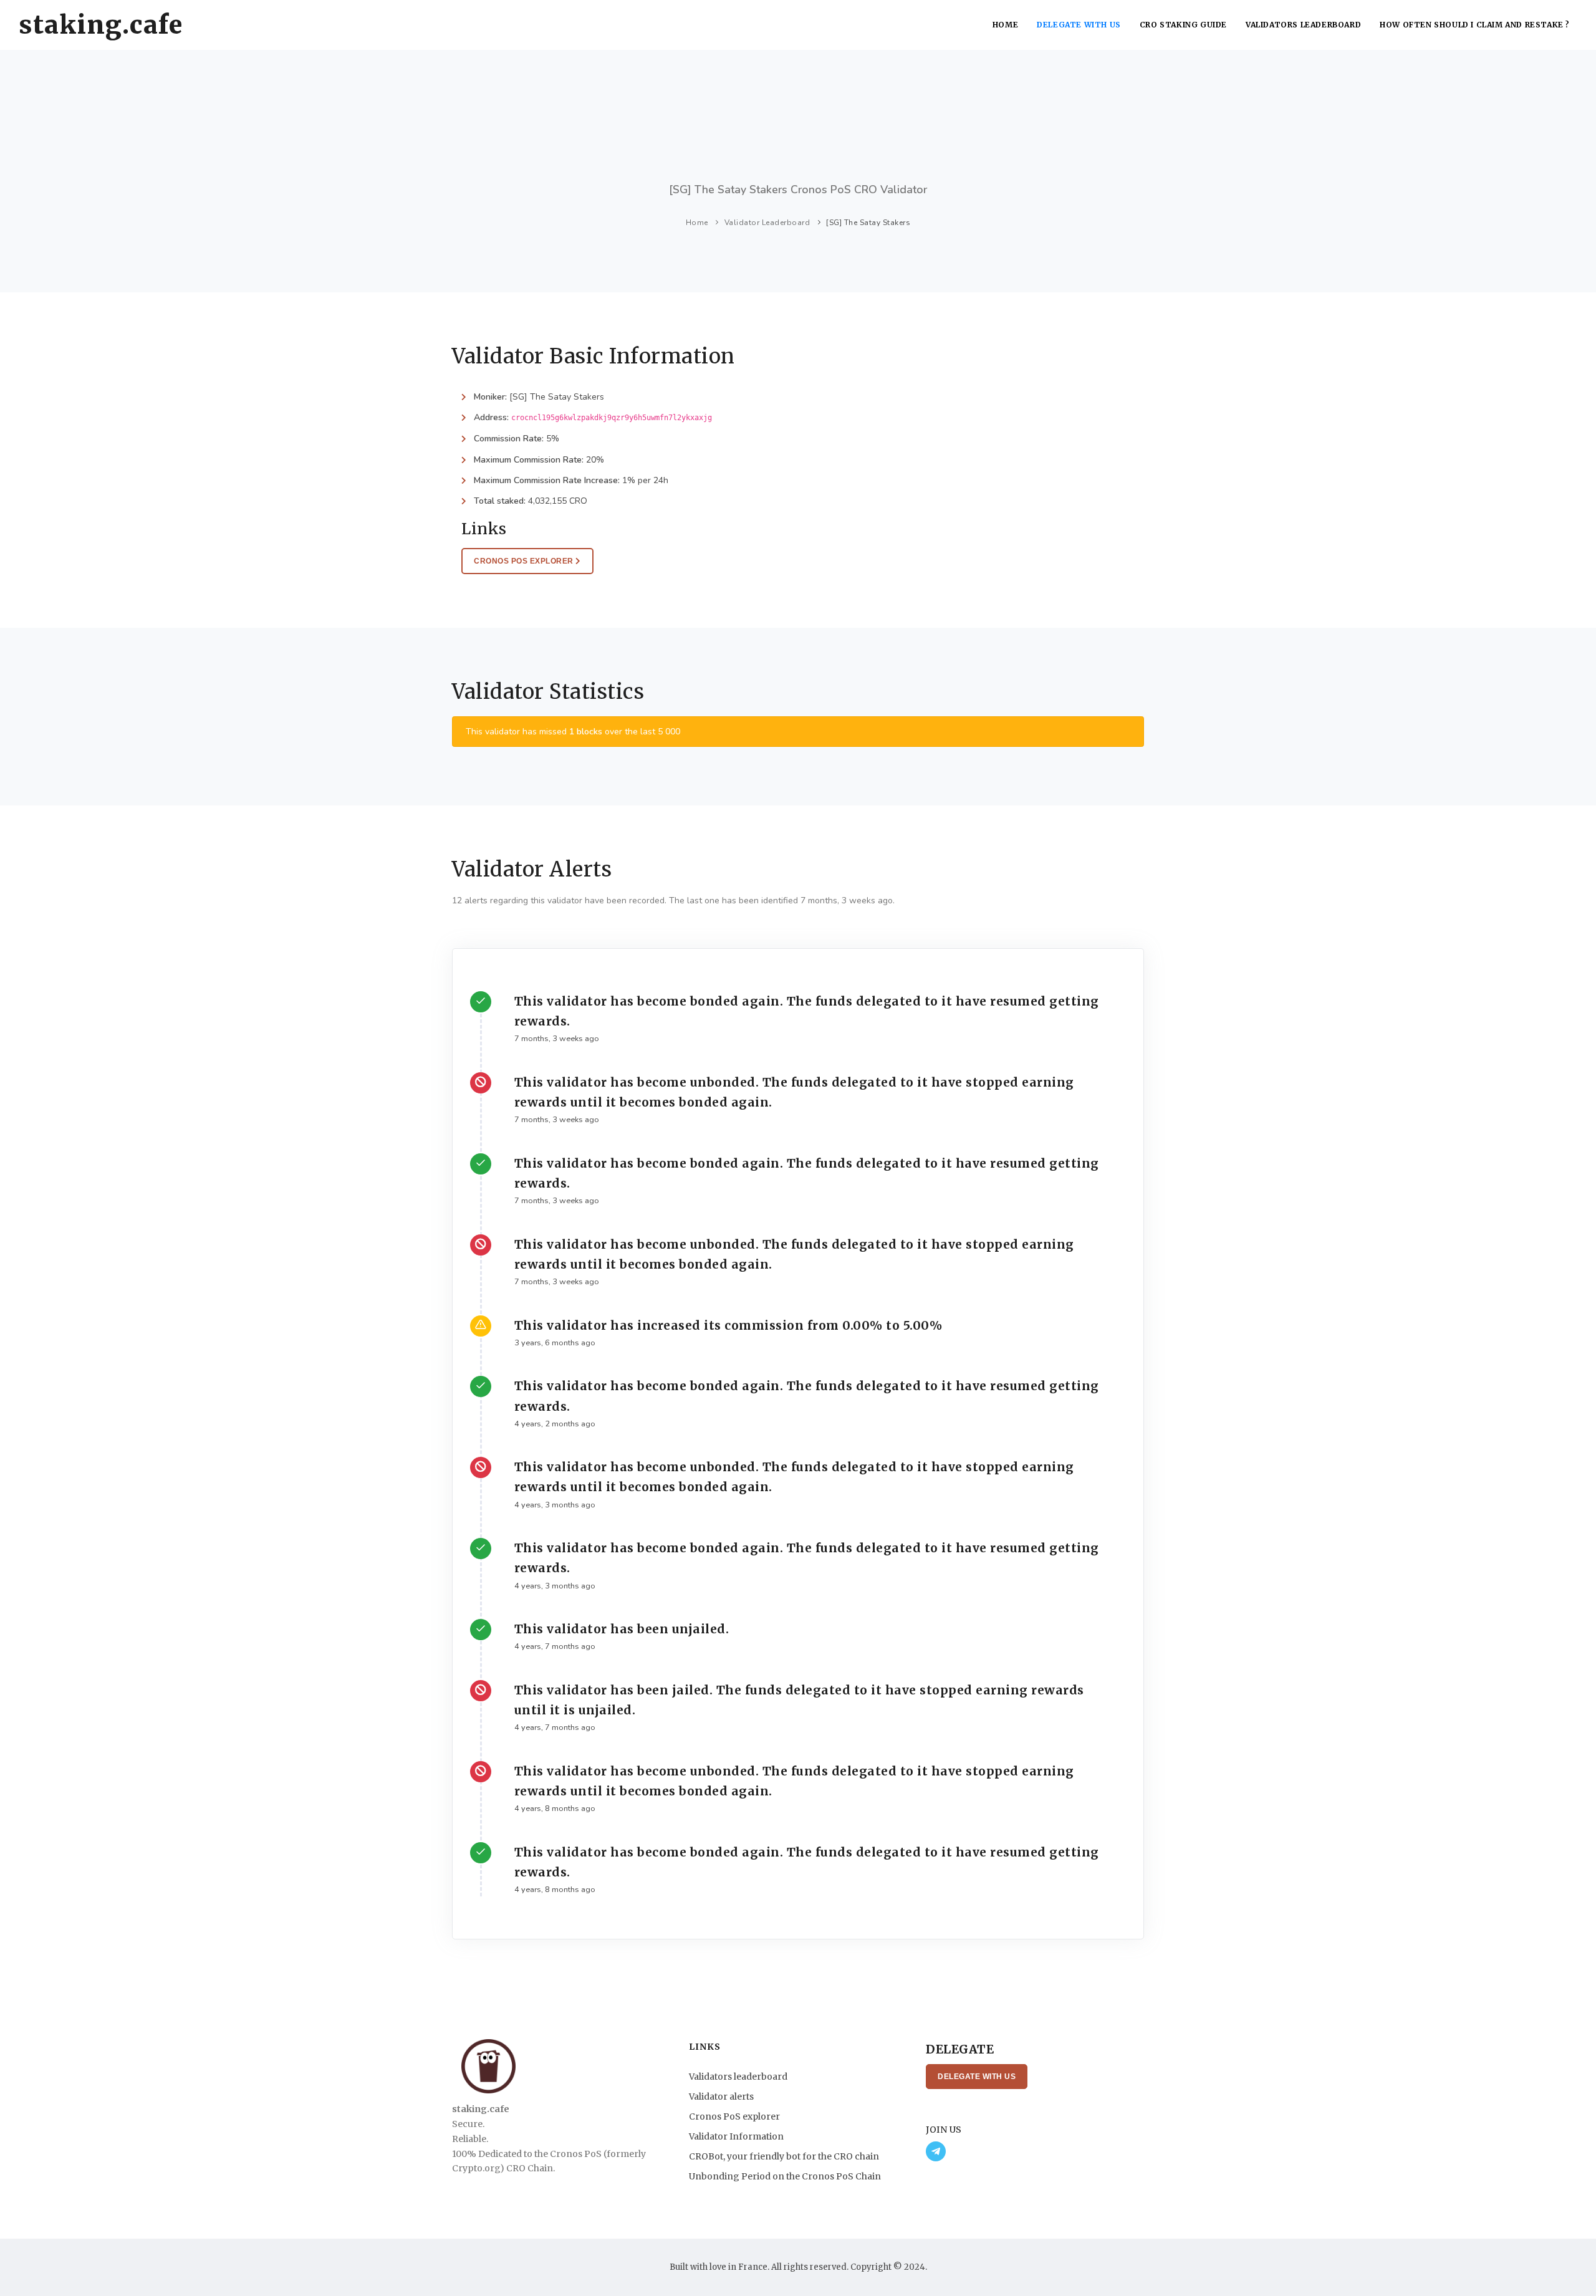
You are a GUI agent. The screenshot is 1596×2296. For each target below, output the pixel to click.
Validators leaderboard (1303, 25)
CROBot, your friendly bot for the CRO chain (784, 2156)
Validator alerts (721, 2097)
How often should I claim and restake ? (1475, 25)
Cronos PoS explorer (734, 2116)
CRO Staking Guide (1183, 25)
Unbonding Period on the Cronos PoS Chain (785, 2176)
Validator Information (736, 2136)
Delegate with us (1079, 25)
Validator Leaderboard (767, 223)
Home (1005, 25)
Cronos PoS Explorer (525, 561)
